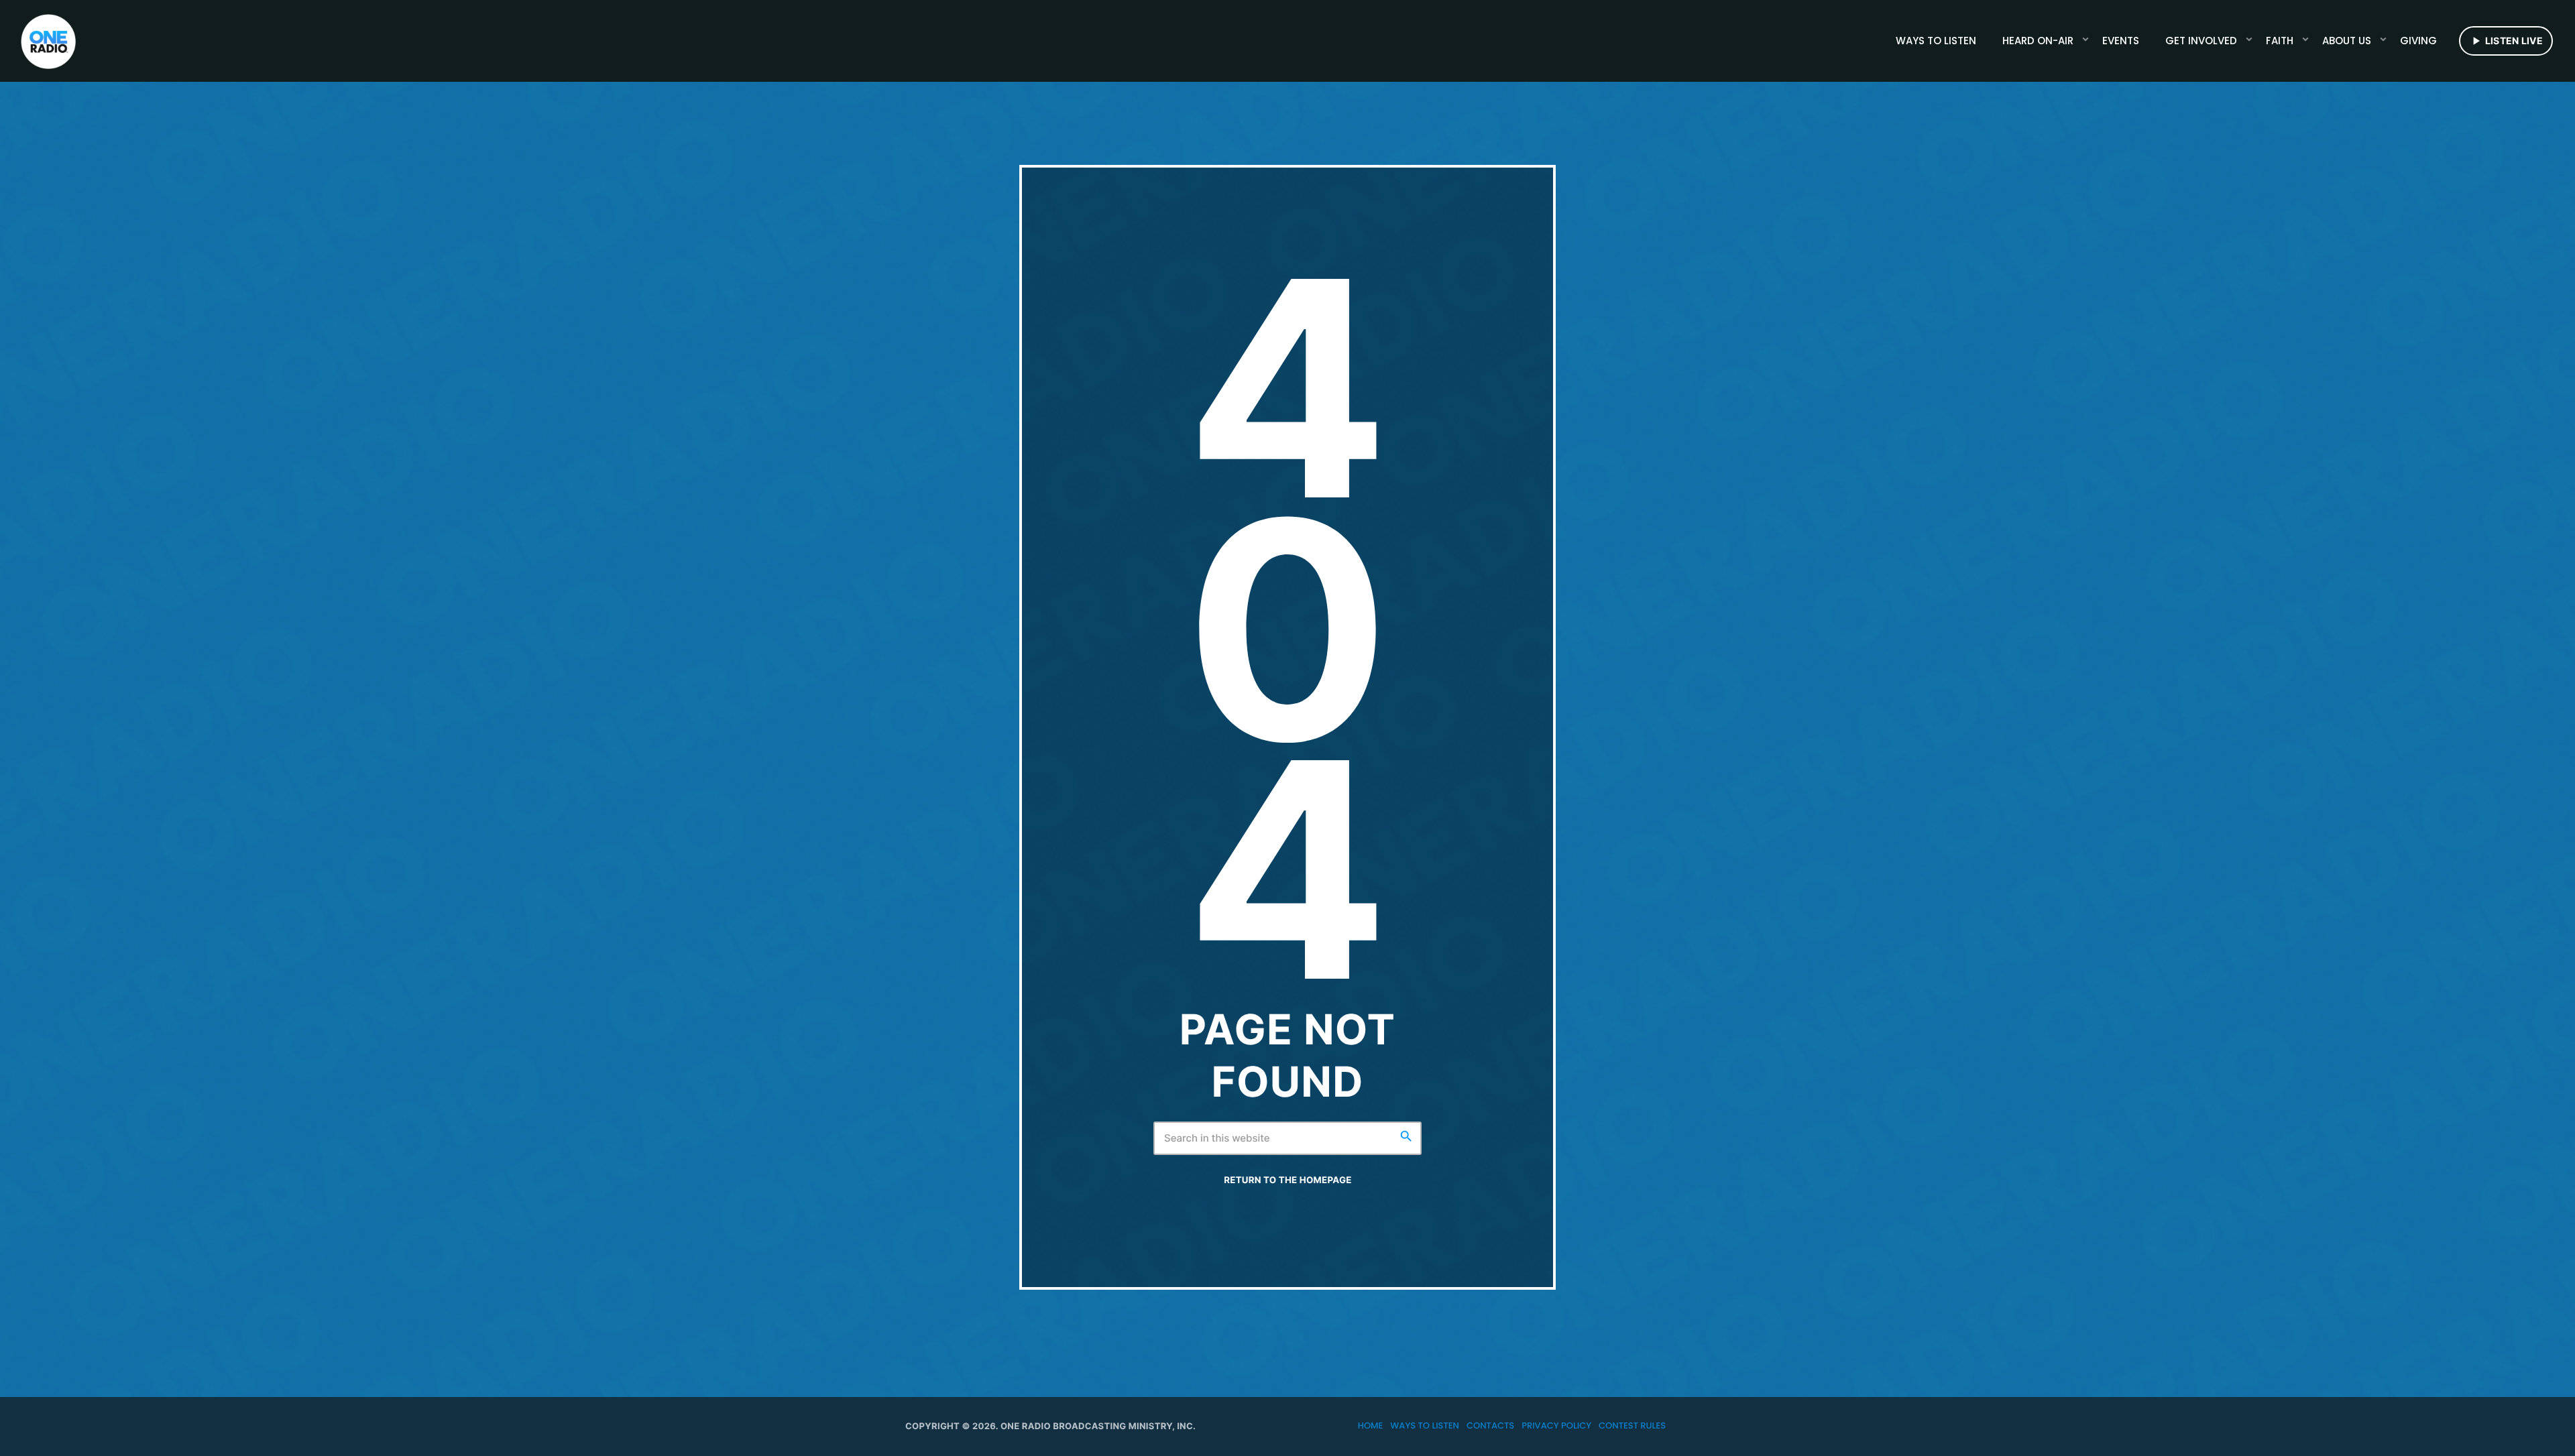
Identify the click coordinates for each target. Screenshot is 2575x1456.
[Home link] (48, 41)
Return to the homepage (1287, 1180)
